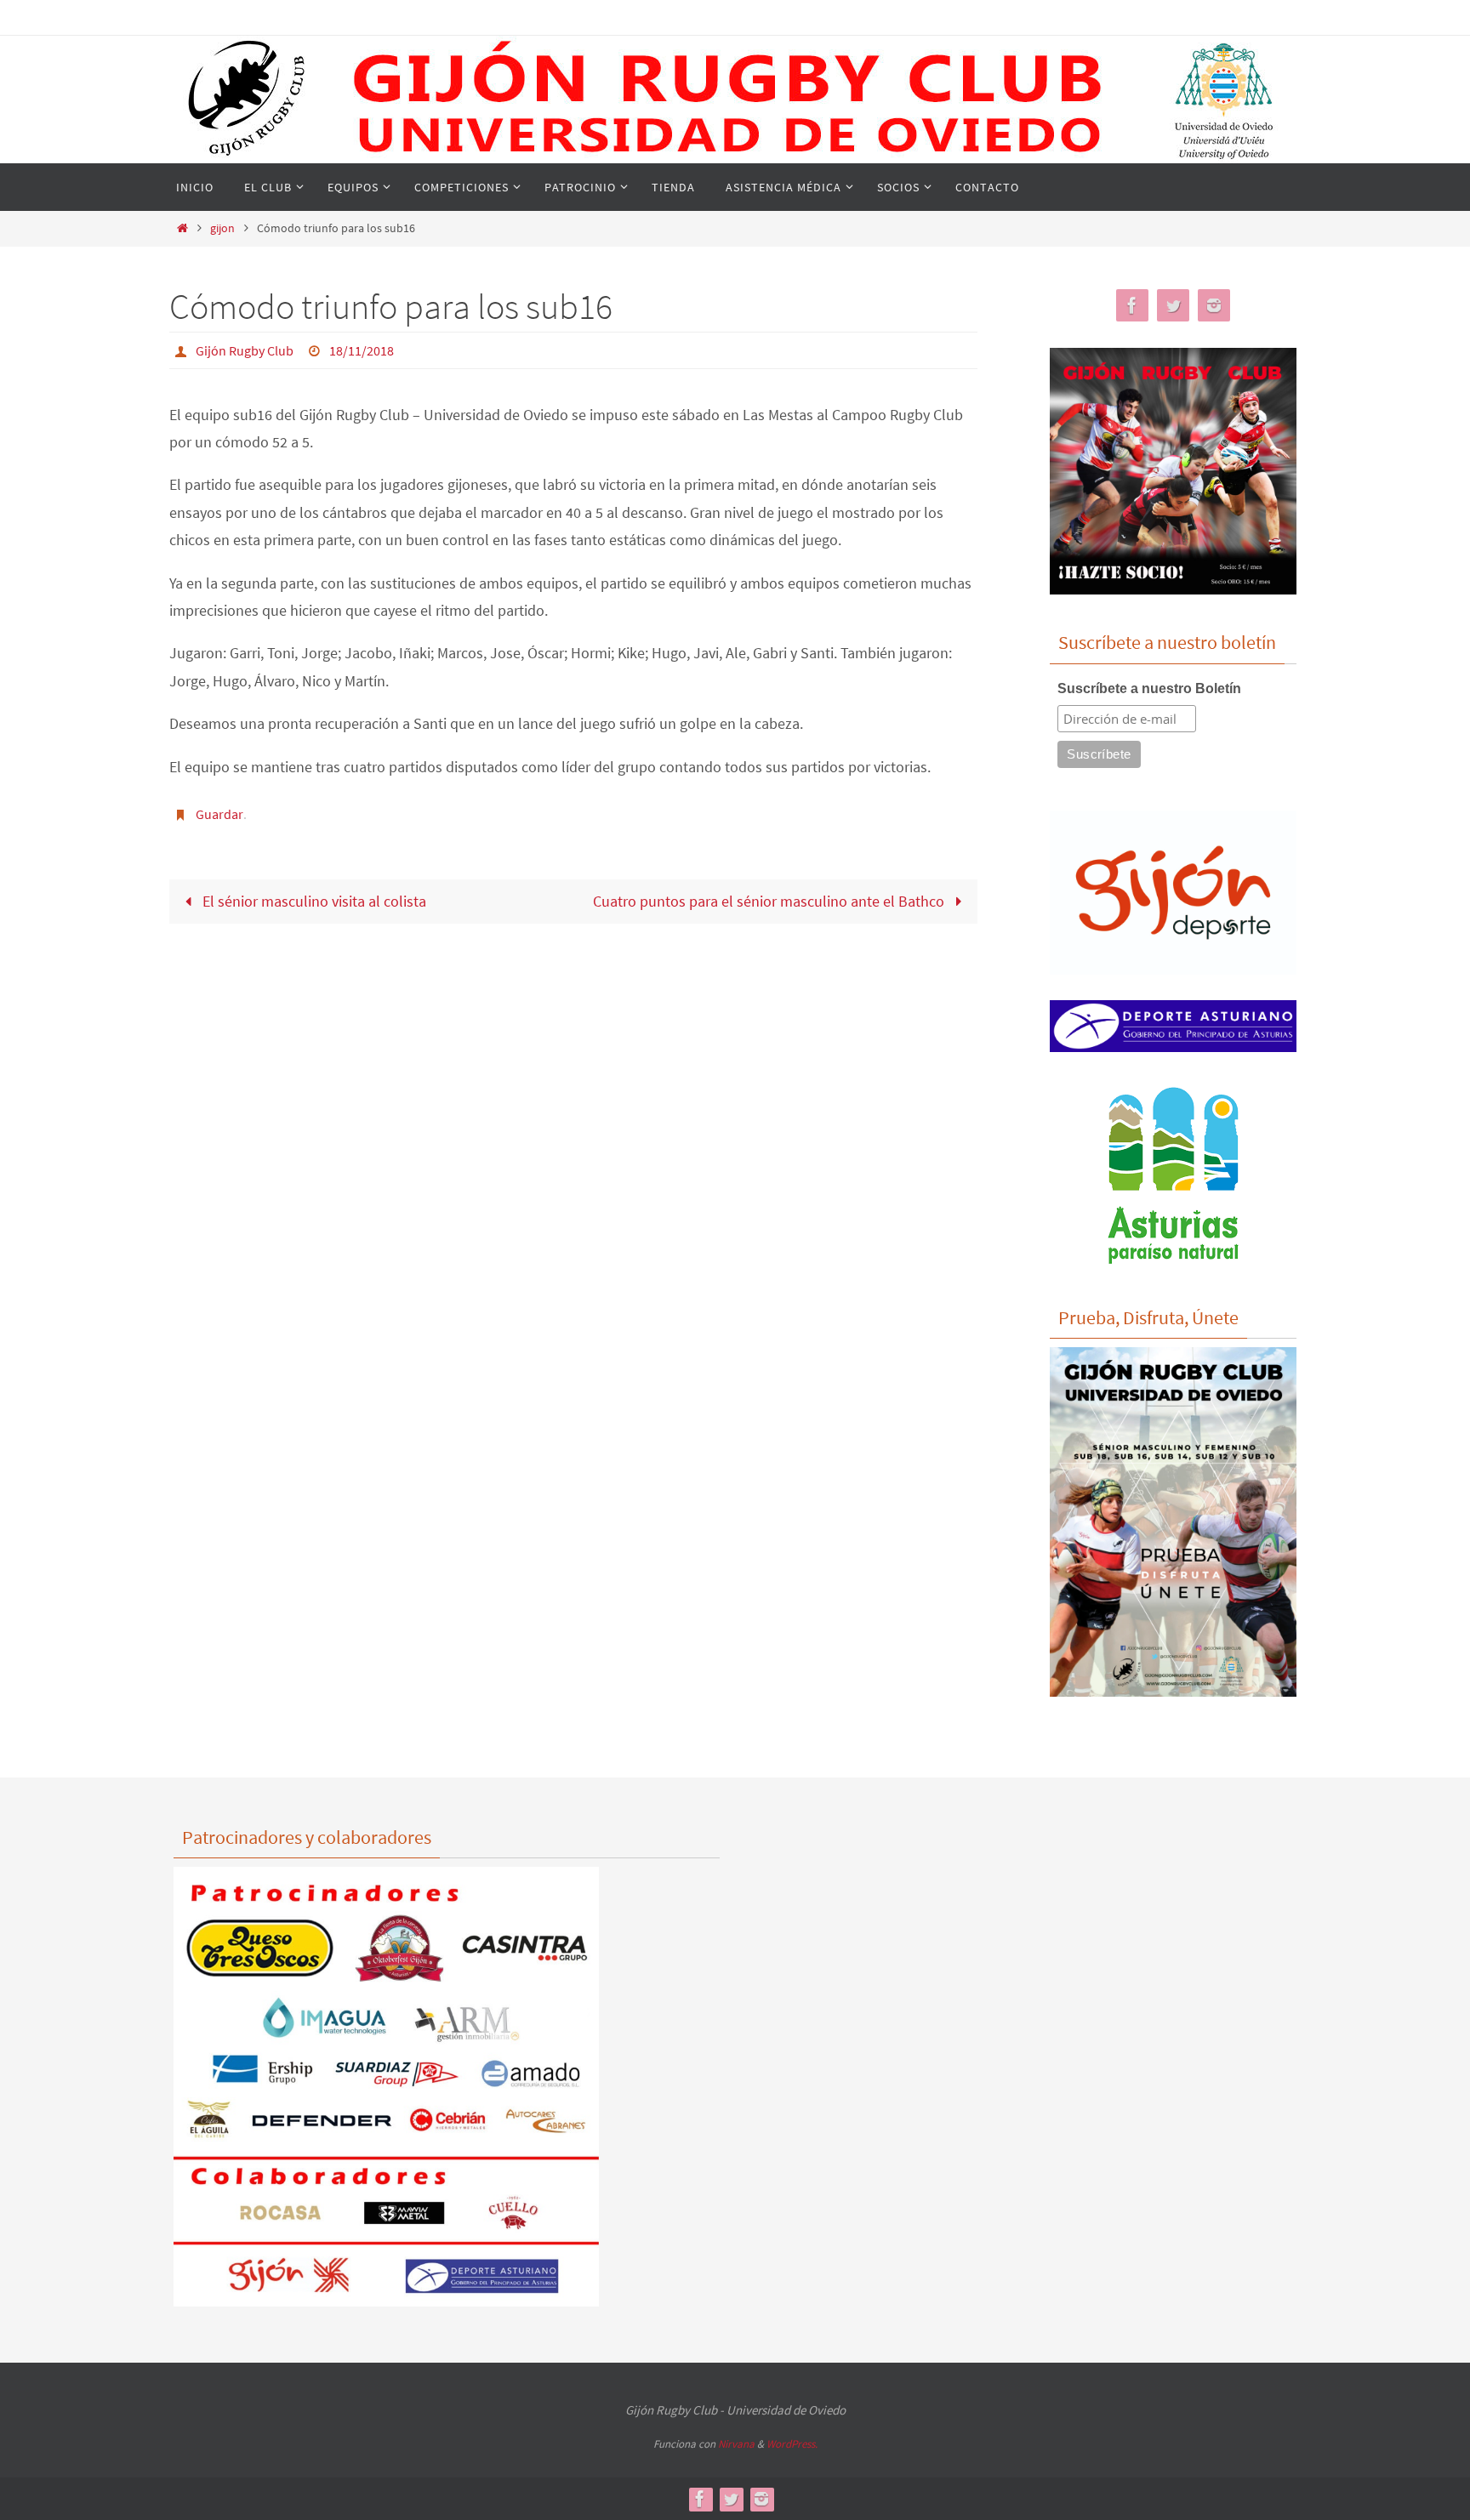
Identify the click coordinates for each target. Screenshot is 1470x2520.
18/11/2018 (362, 350)
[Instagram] (1214, 306)
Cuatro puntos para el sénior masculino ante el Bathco (770, 901)
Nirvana (736, 2444)
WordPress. (792, 2444)
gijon (222, 228)
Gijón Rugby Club (245, 350)
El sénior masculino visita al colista (313, 901)
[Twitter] (1173, 306)
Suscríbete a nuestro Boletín (1149, 688)
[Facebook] (1132, 306)
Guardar (219, 814)
